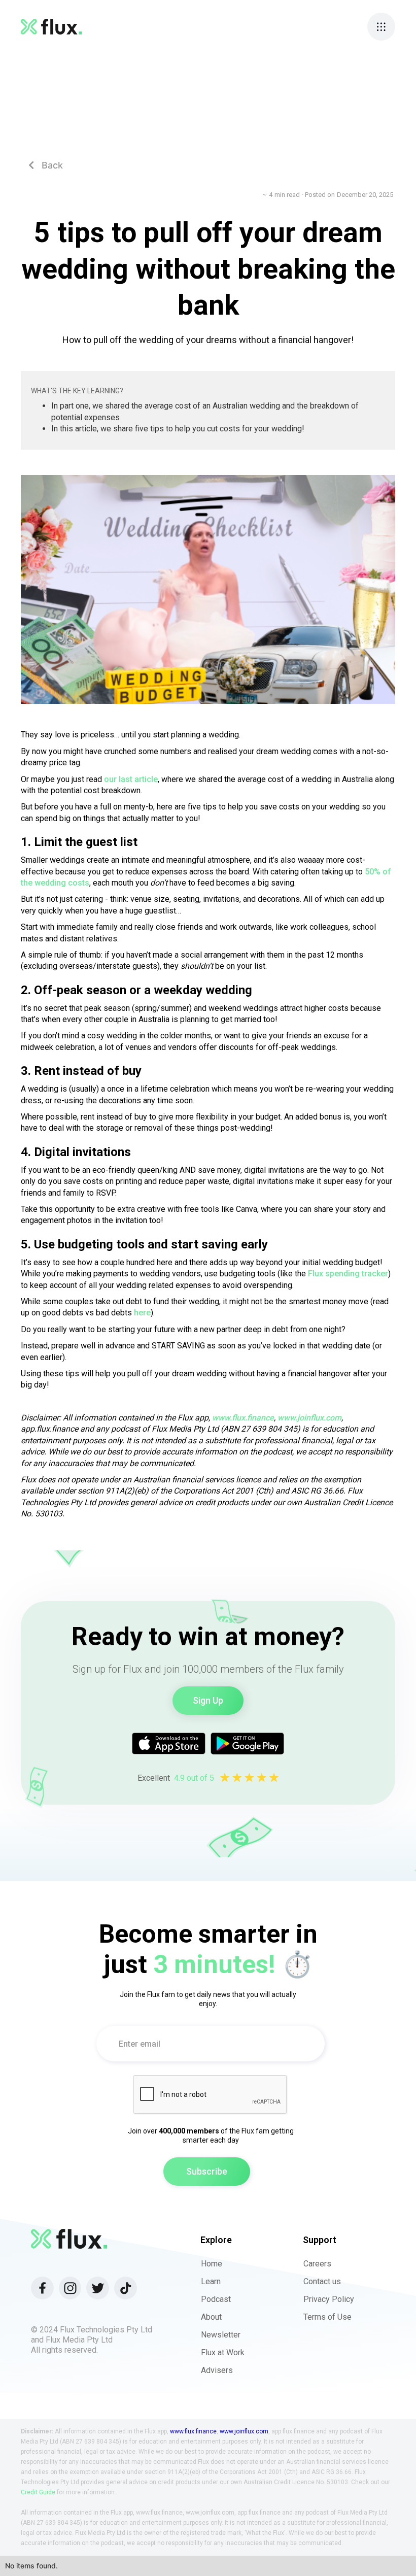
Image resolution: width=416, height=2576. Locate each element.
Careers (317, 2264)
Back (46, 165)
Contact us (322, 2281)
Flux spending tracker (348, 1274)
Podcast (216, 2299)
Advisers (217, 2370)
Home (212, 2264)
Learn (211, 2281)
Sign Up (208, 1700)
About (211, 2317)
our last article (131, 779)
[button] (381, 27)
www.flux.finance (193, 2431)
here (142, 1313)
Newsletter (221, 2335)
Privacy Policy (329, 2299)
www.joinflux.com (244, 2431)
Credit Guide (38, 2492)
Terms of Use (327, 2317)
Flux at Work (223, 2352)
